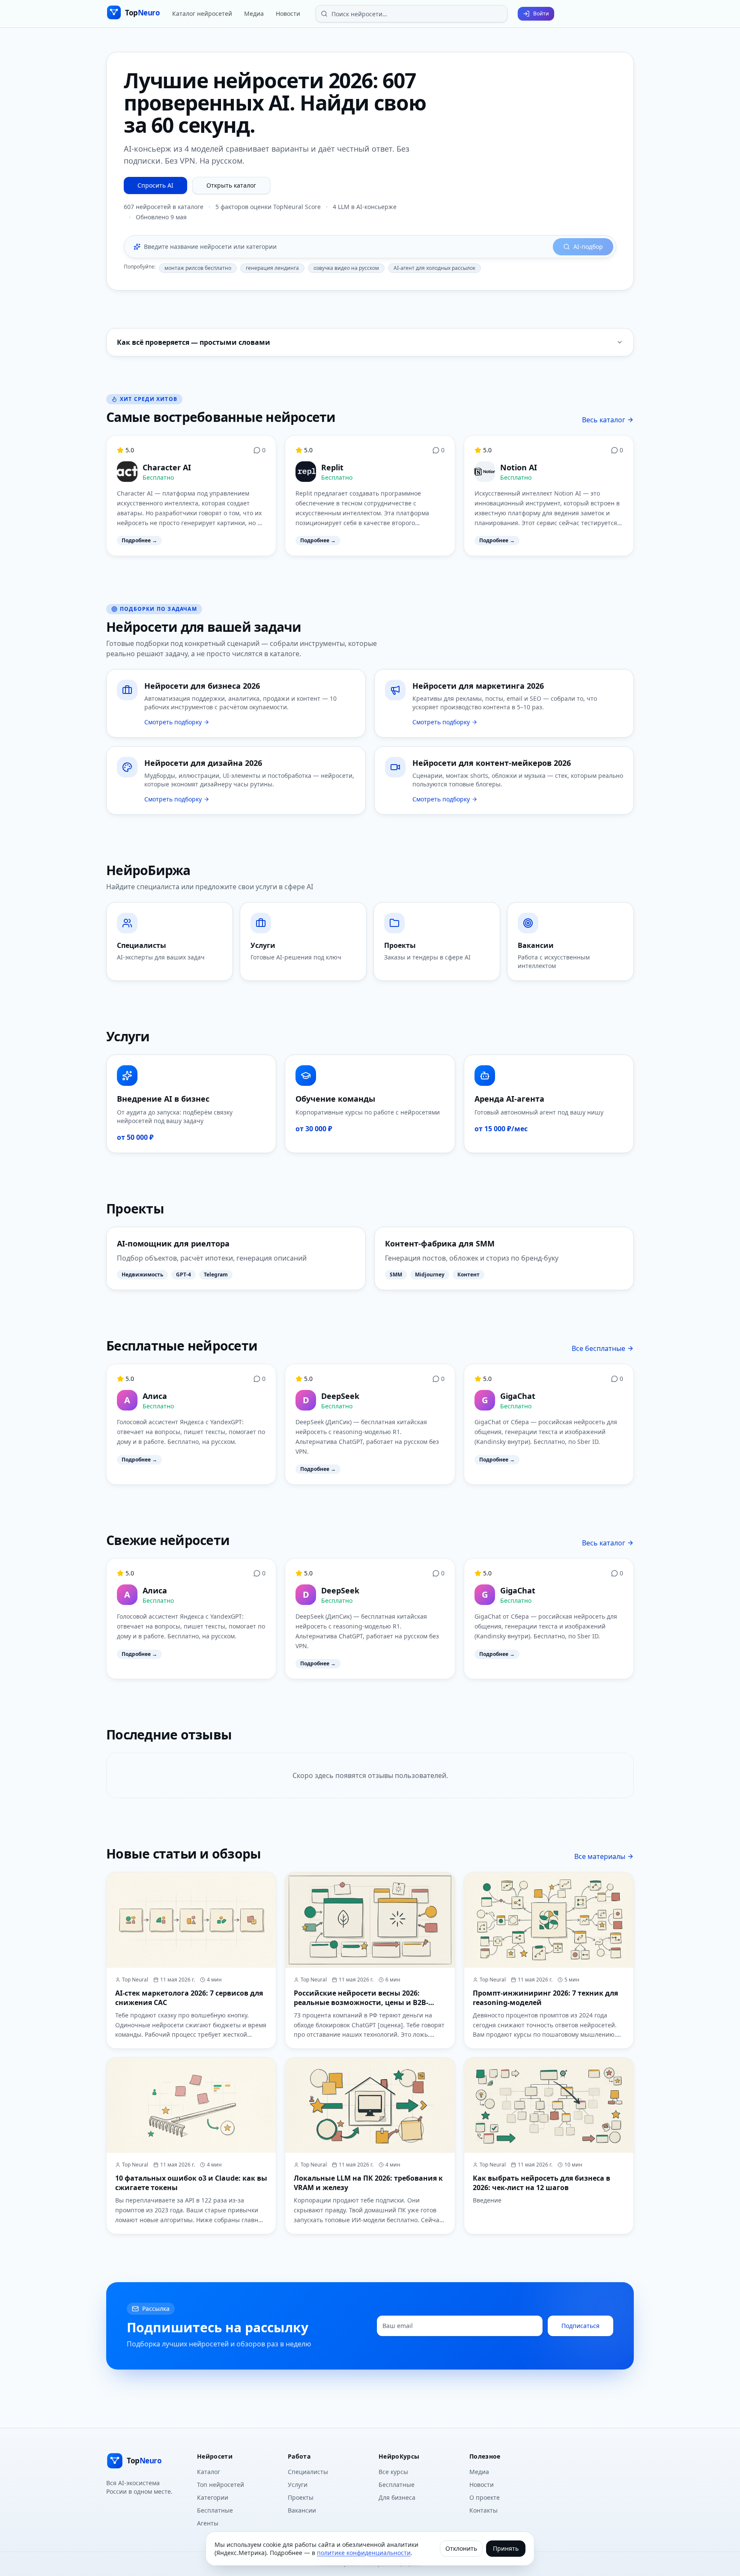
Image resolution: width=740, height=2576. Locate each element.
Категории (213, 2497)
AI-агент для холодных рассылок (434, 268)
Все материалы (600, 1856)
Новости (288, 13)
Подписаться (580, 2326)
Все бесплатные (598, 1348)
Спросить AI (155, 185)
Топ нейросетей (221, 2485)
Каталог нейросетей (202, 13)
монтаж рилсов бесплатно (198, 268)
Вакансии (302, 2510)
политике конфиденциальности (364, 2553)
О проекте (485, 2497)
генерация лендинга (272, 268)
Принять (506, 2548)
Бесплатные (215, 2510)
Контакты (483, 2510)
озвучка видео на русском (346, 268)
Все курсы (393, 2472)
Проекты (301, 2497)
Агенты (208, 2523)
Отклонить (461, 2548)
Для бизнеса (397, 2497)
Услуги (298, 2485)
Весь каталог (604, 420)
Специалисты (308, 2472)
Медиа (254, 13)
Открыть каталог (231, 185)
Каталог (209, 2472)
